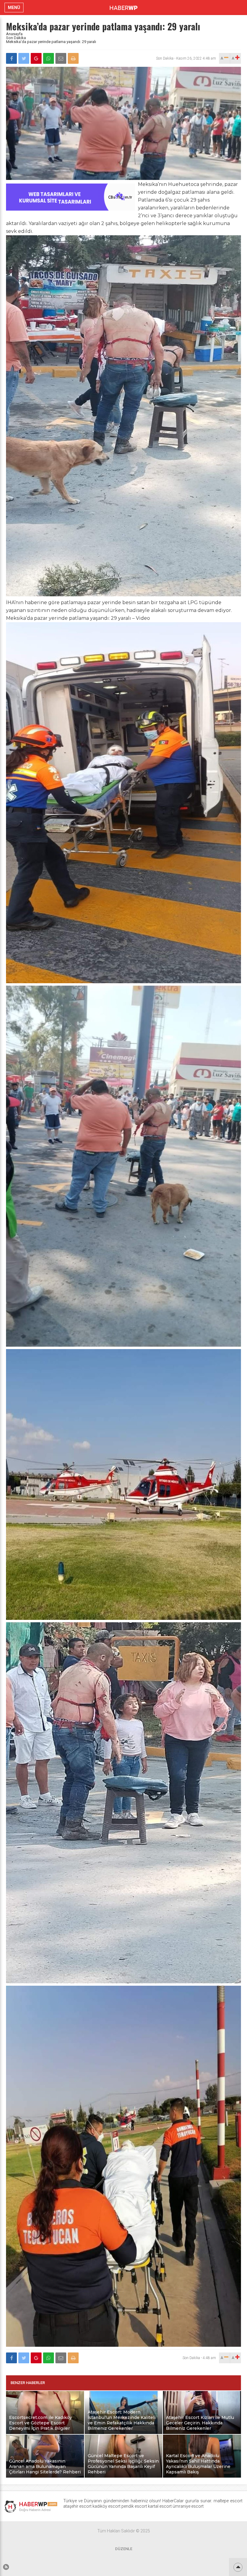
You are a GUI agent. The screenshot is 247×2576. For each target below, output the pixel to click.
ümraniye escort (188, 2506)
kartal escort (160, 2506)
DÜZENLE (124, 2549)
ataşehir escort (77, 2506)
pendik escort (134, 2506)
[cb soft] (70, 209)
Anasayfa (14, 34)
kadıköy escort (106, 2506)
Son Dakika (16, 38)
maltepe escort (228, 2501)
